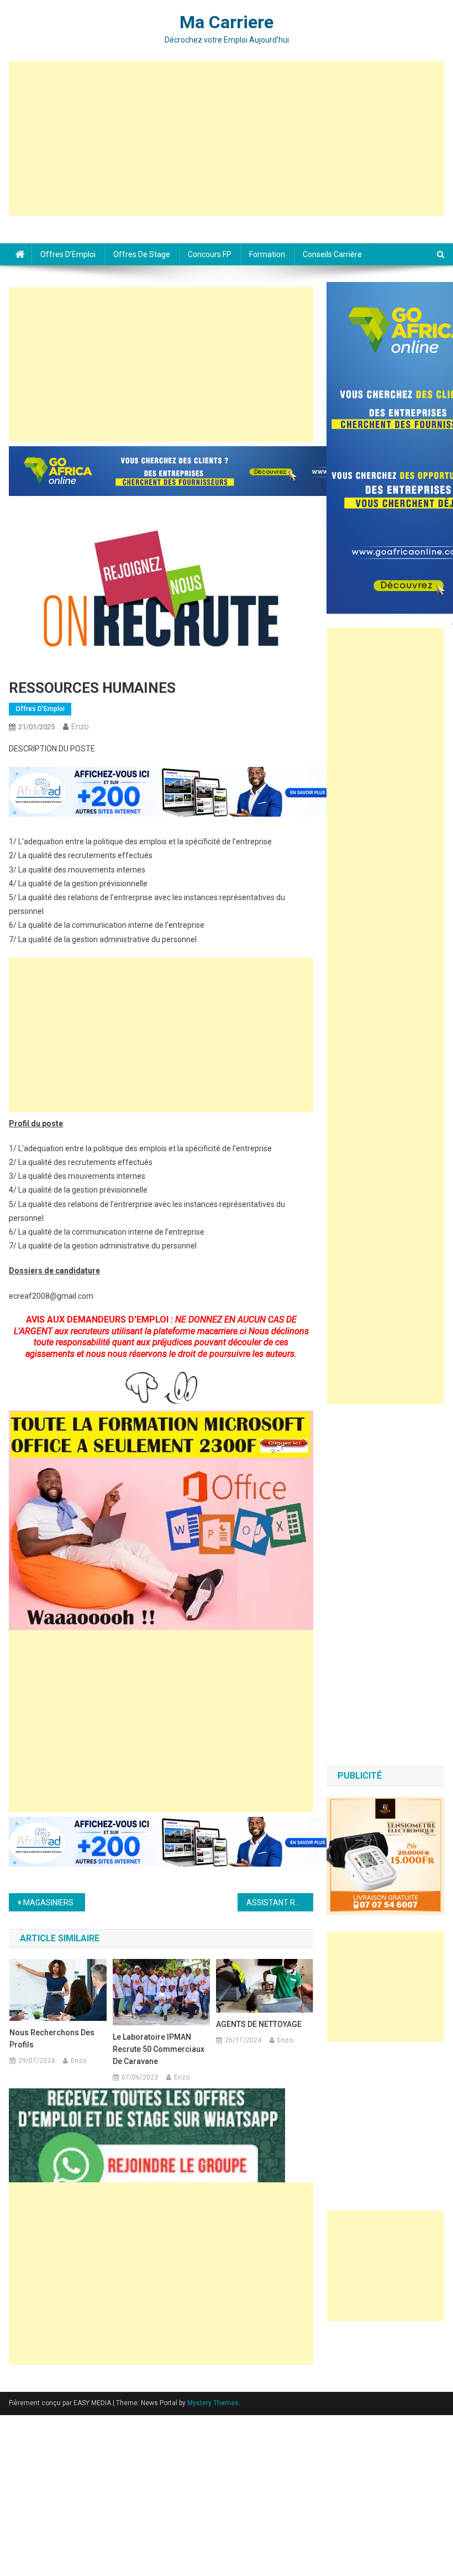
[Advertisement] (227, 138)
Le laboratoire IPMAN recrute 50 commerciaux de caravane (159, 2049)
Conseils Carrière (332, 254)
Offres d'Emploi (40, 709)
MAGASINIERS (48, 1903)
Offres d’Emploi (68, 254)
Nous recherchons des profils (52, 2039)
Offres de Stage (142, 254)
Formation (267, 254)
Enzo (80, 727)
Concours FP (210, 254)
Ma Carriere (227, 22)
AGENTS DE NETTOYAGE (259, 2024)
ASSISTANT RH (273, 1903)
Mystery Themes (213, 2403)
